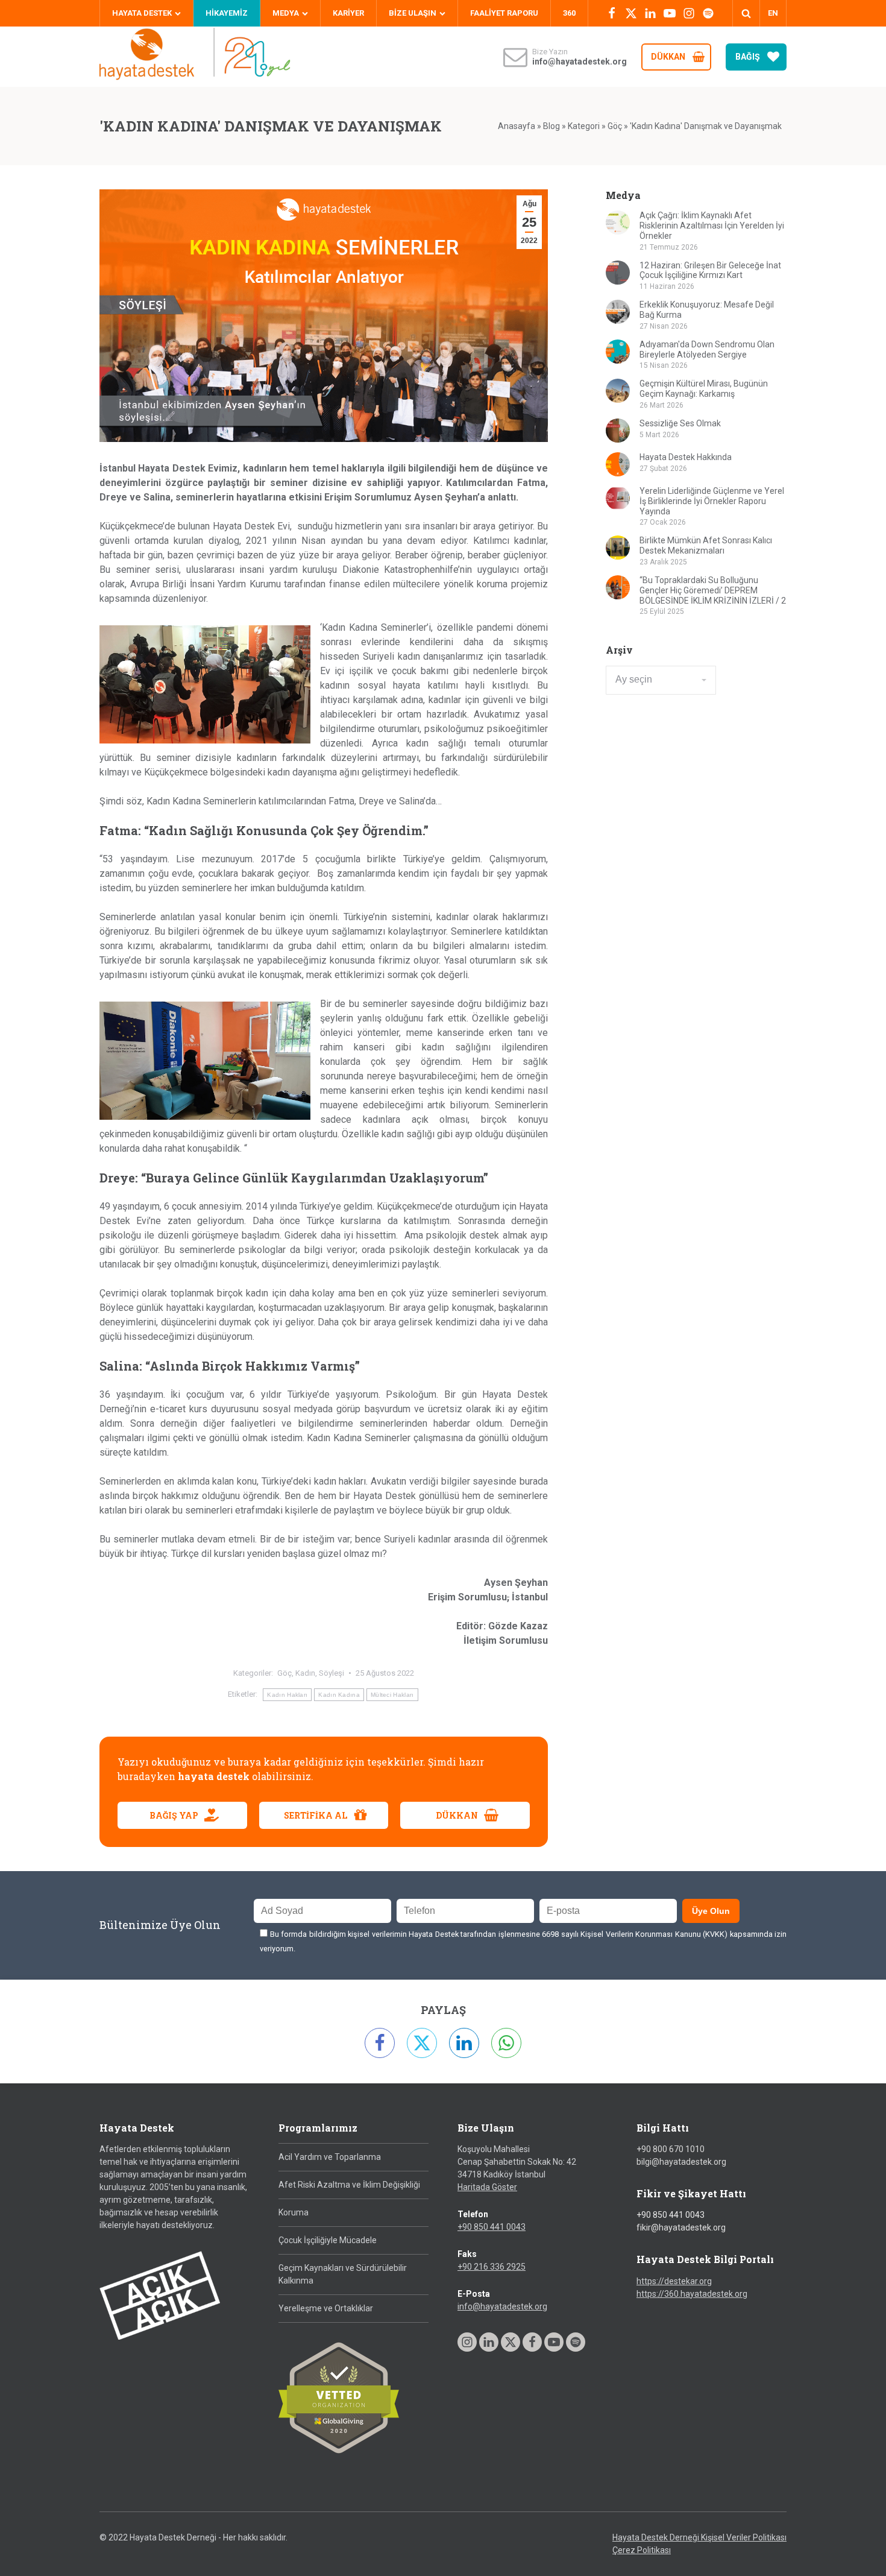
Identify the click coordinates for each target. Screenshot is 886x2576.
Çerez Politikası (642, 2550)
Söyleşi (331, 1673)
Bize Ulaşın (413, 13)
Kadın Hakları (287, 1695)
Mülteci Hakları (392, 1695)
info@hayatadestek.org (502, 2306)
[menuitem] (773, 13)
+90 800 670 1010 (671, 2149)
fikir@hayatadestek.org (681, 2227)
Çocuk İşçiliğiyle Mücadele (328, 2240)
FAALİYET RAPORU (504, 13)
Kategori (584, 126)
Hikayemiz (227, 13)
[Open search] (746, 13)
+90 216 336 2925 (492, 2267)
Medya (286, 13)
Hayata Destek (142, 13)
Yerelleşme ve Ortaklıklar (326, 2308)
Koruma (294, 2212)
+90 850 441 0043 (492, 2227)
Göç (615, 126)
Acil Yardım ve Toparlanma (330, 2157)
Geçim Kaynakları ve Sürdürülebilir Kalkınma (343, 2274)
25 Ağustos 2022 (385, 1673)
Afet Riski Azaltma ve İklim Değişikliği (349, 2185)
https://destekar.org (674, 2281)
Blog (551, 126)
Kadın (305, 1673)
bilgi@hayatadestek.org (681, 2162)
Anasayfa (517, 126)
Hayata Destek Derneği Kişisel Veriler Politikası (699, 2537)
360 (569, 13)
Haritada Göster (487, 2187)
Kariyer (348, 13)
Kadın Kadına (339, 1695)
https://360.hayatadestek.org (692, 2294)
